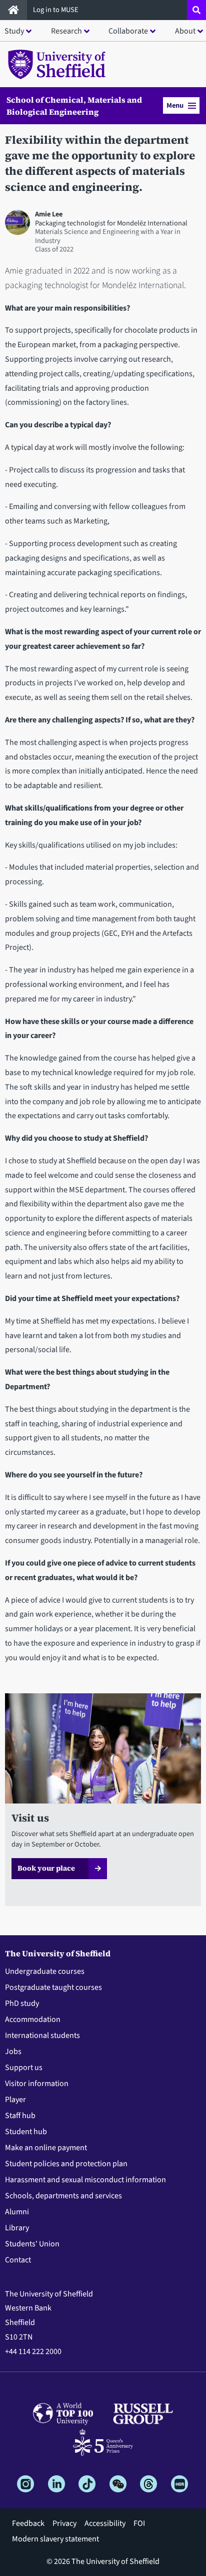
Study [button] (14, 31)
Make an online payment (46, 2148)
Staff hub (20, 2116)
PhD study (22, 2003)
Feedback (28, 2523)
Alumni (17, 2212)
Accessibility (105, 2523)
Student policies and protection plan (66, 2164)
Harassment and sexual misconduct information (85, 2180)
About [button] (185, 31)
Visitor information (37, 2084)
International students (42, 2035)
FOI (139, 2523)
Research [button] (66, 31)
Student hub (26, 2132)
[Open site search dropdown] (196, 10)
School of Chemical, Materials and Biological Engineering (74, 106)
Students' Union (32, 2244)
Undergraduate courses (45, 1971)
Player (15, 2100)
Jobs (13, 2051)
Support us (24, 2068)
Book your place (46, 1868)
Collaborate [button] (128, 31)
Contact (18, 2260)
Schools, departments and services (63, 2196)
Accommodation (33, 2019)
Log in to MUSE (56, 10)
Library (17, 2228)
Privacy (64, 2523)
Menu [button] (175, 105)
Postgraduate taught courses (53, 1987)
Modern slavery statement (55, 2539)
